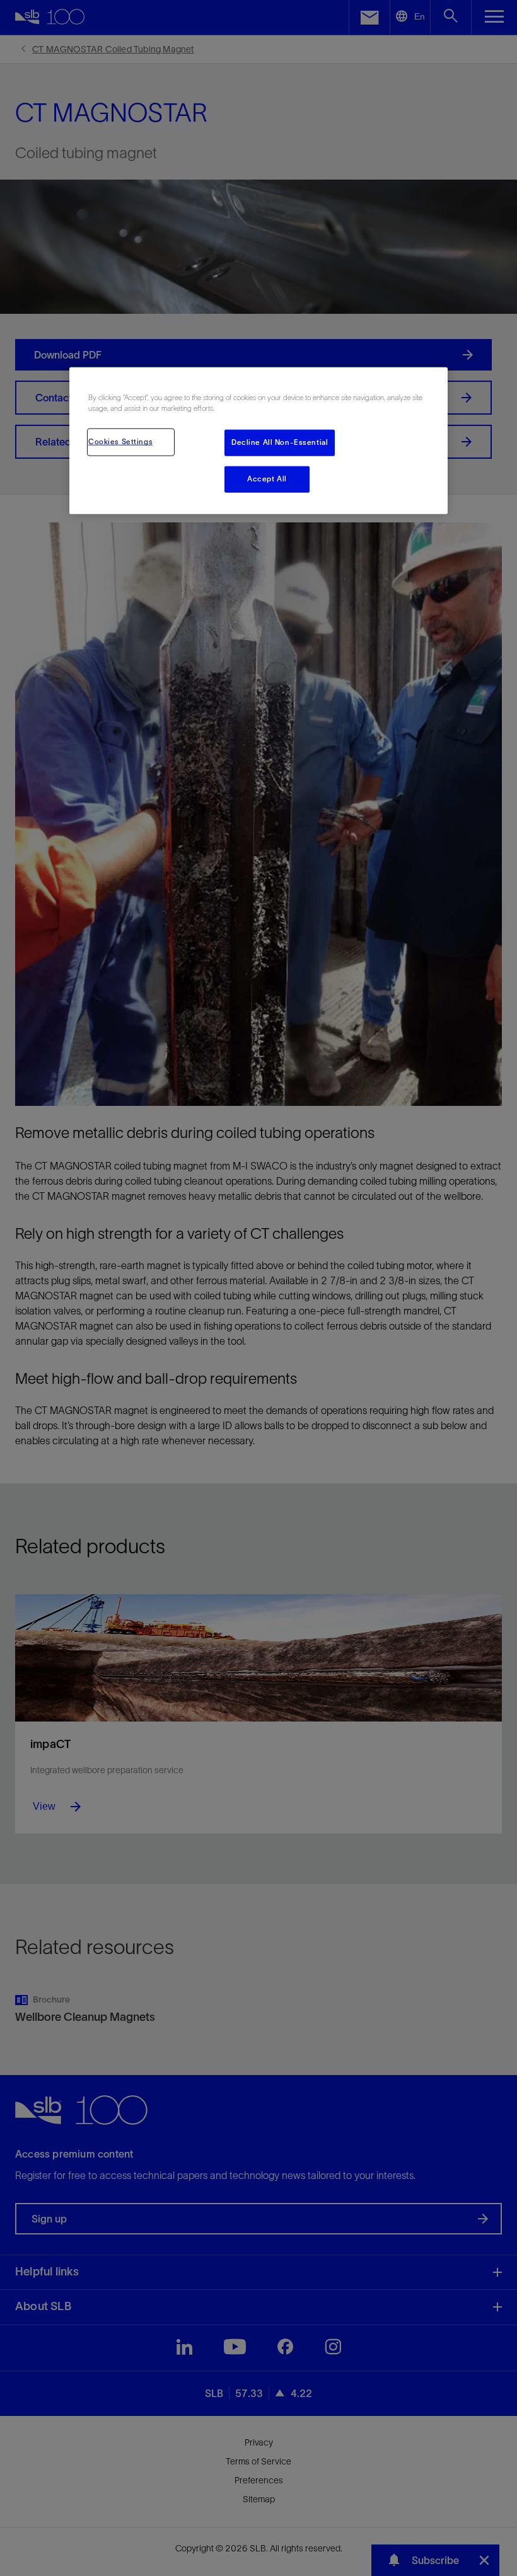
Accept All (267, 479)
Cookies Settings (120, 442)
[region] (258, 441)
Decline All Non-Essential (280, 442)
